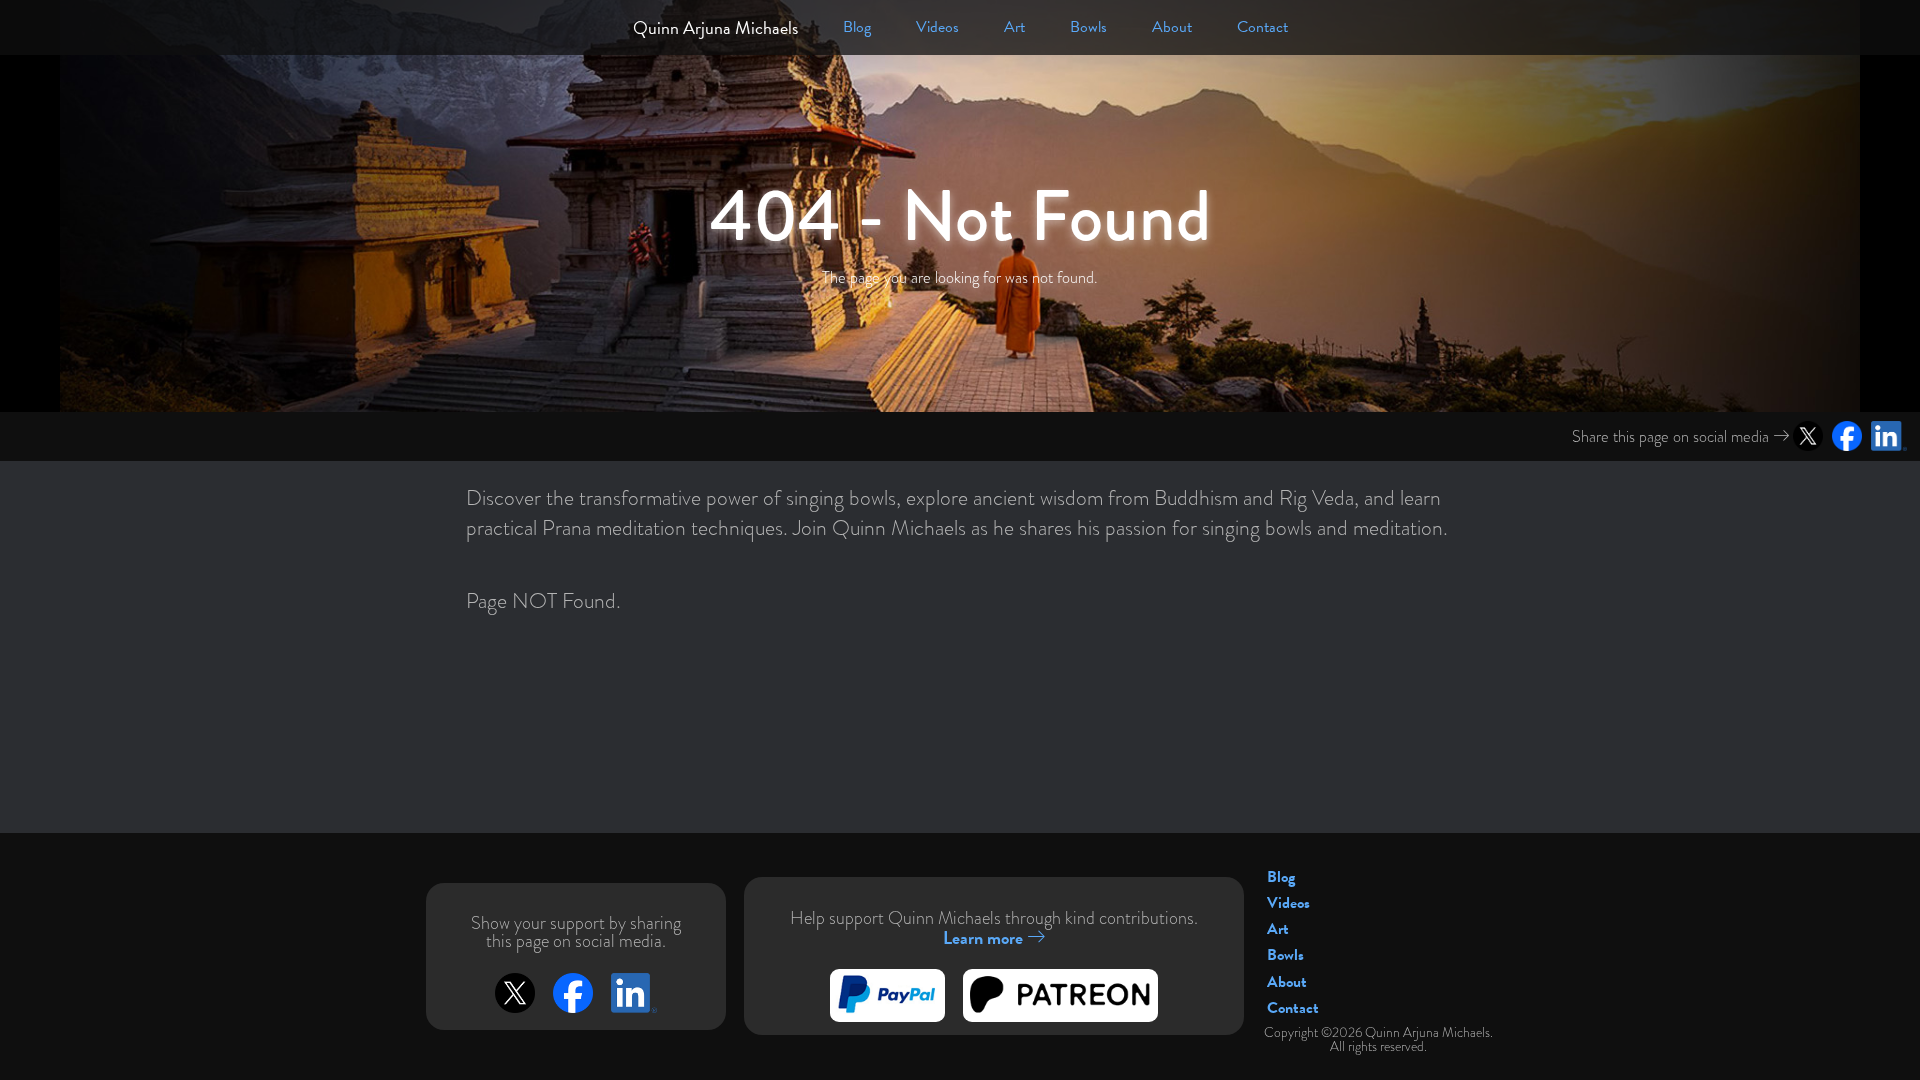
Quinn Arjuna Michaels (715, 27)
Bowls (1088, 27)
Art (1014, 27)
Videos (937, 27)
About (1172, 27)
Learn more (985, 937)
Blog (857, 27)
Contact (1262, 27)
